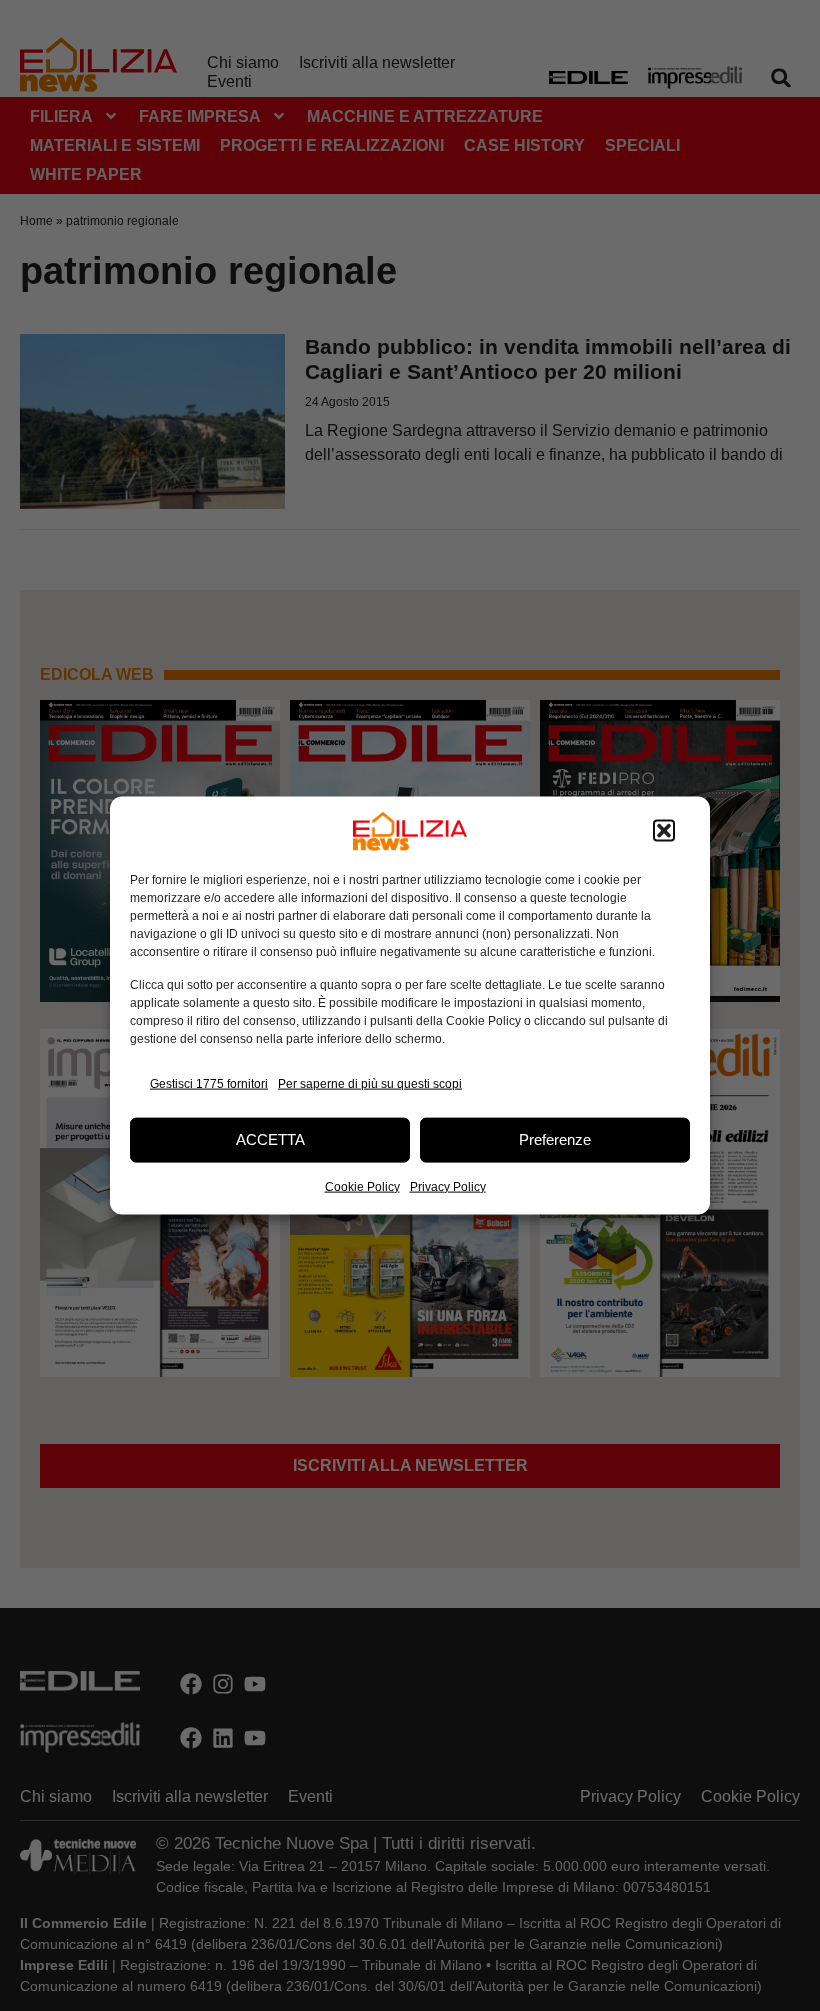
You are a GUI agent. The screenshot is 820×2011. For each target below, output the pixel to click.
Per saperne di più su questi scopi (370, 1084)
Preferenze (555, 1139)
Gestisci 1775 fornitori (209, 1084)
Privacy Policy (448, 1186)
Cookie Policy (362, 1186)
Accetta (270, 1139)
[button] (664, 831)
